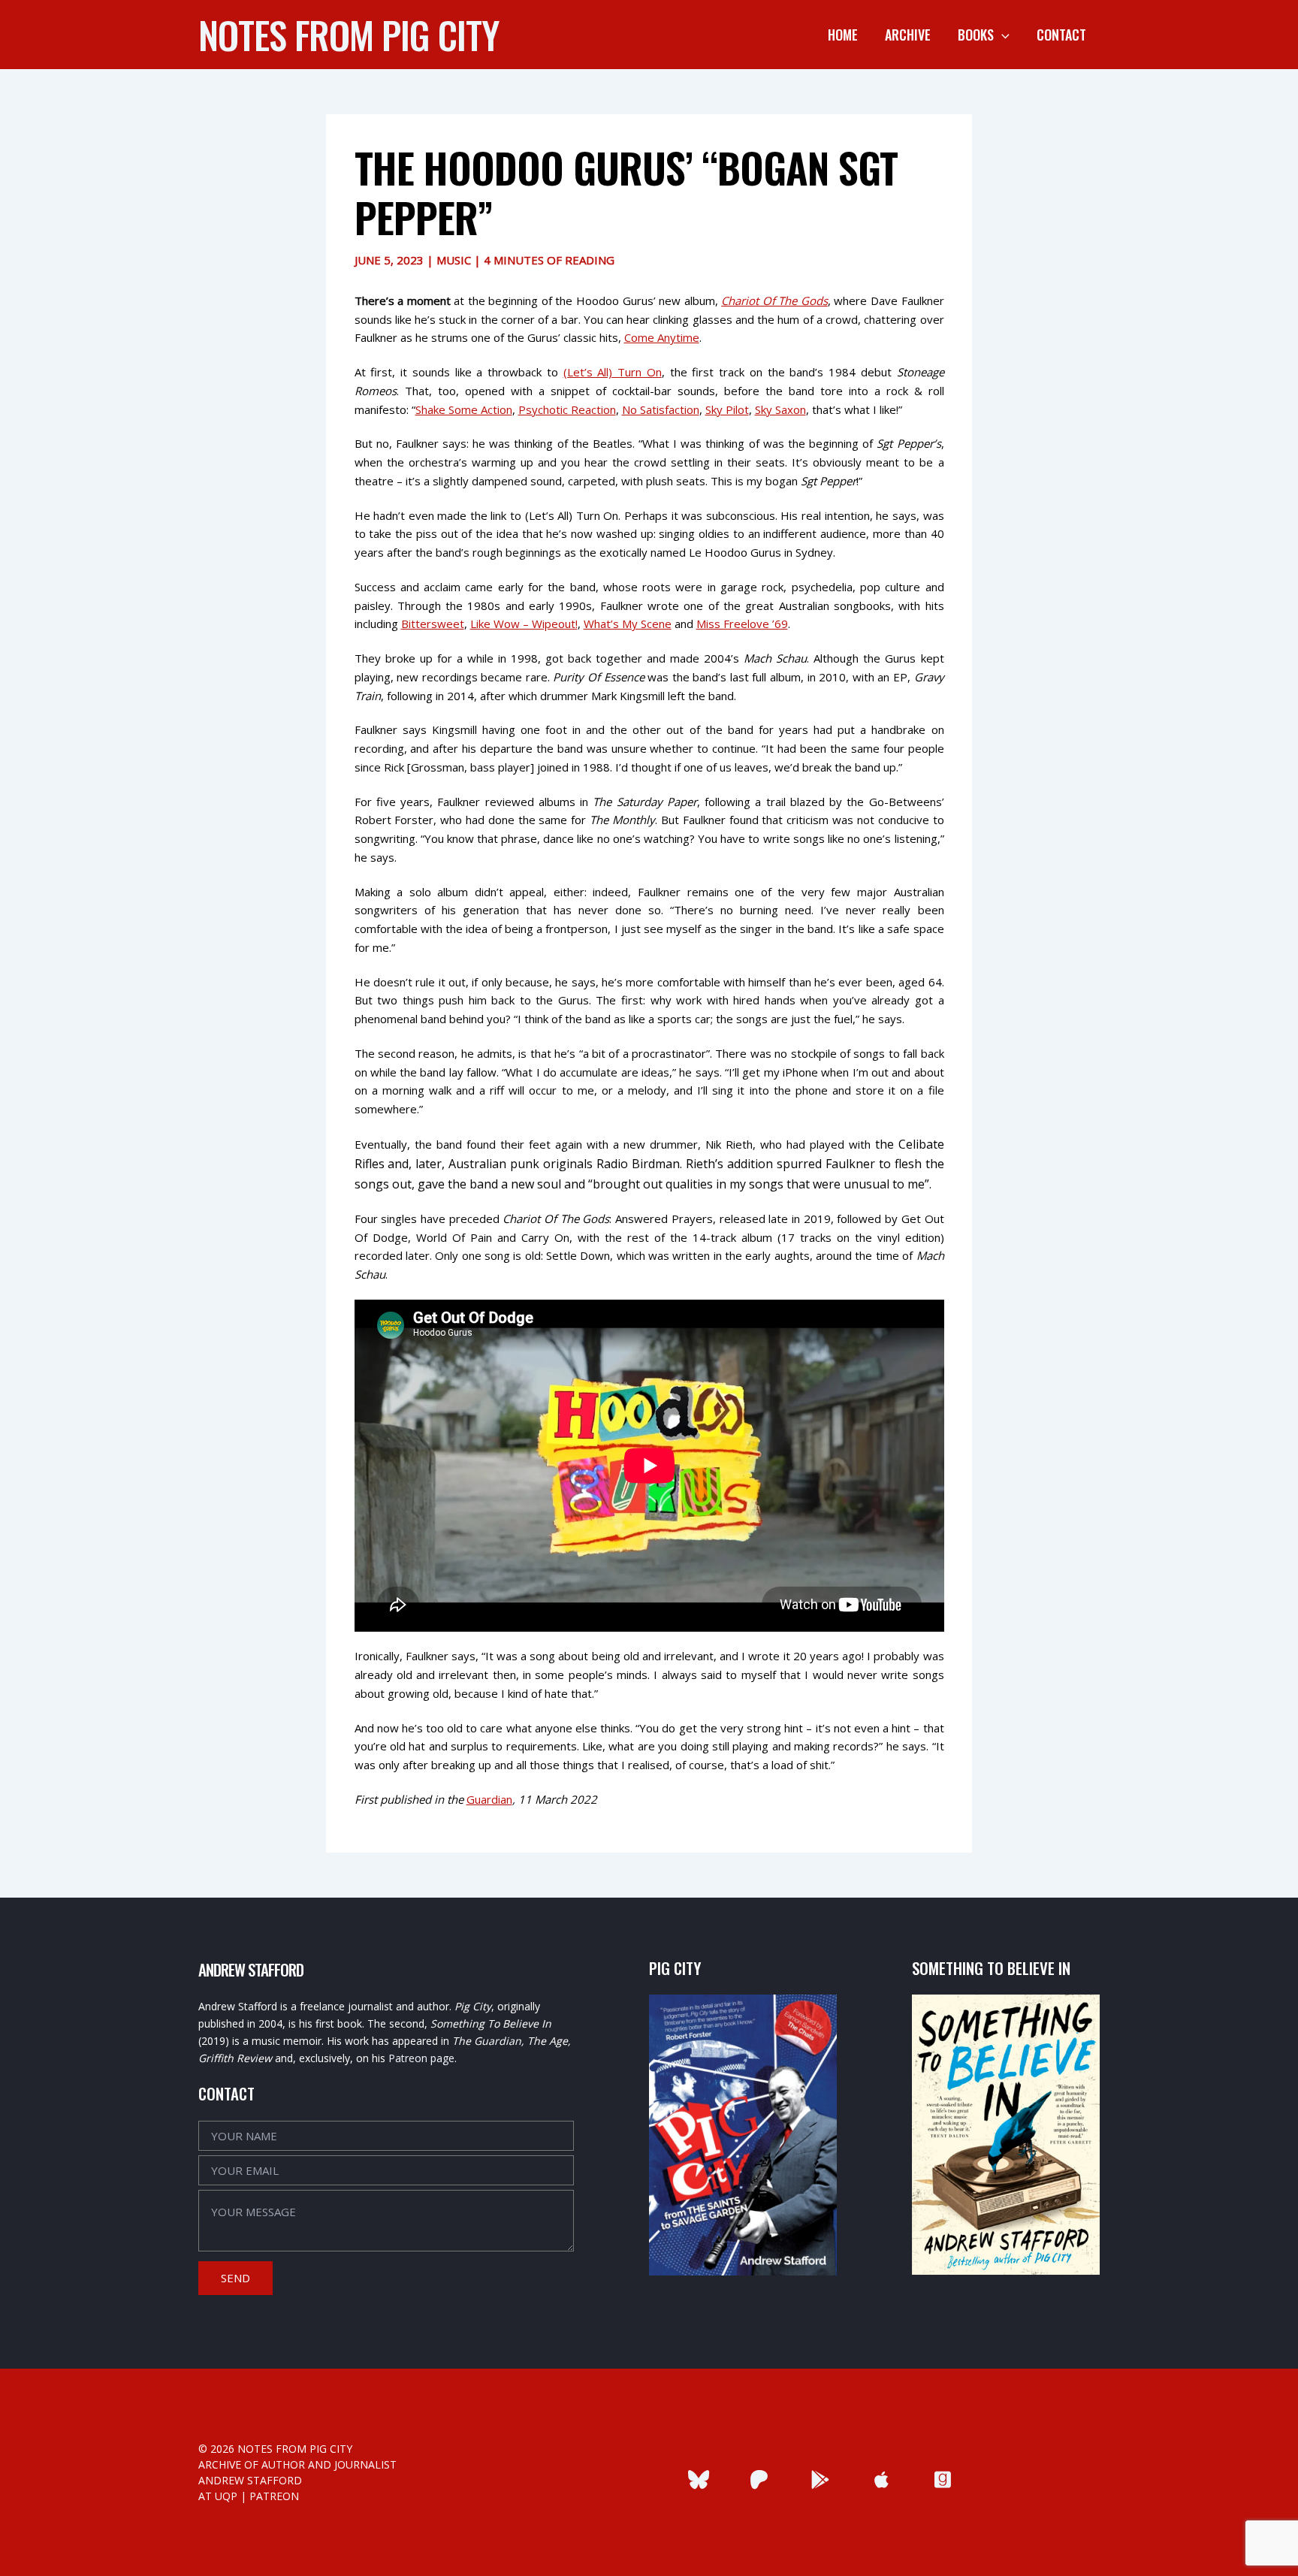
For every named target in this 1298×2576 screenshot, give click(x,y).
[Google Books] (821, 2479)
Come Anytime (662, 337)
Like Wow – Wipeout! (524, 624)
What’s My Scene (628, 624)
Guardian (489, 1799)
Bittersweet (433, 624)
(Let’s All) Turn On (613, 372)
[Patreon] (759, 2479)
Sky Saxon (780, 409)
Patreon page (421, 2058)
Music (454, 260)
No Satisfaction (661, 409)
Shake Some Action (464, 409)
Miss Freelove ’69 (742, 624)
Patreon (274, 2496)
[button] (1002, 35)
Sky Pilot (727, 409)
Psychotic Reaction (567, 409)
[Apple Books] (881, 2479)
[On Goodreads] (942, 2479)
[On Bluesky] (698, 2479)
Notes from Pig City (349, 34)
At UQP (218, 2496)
